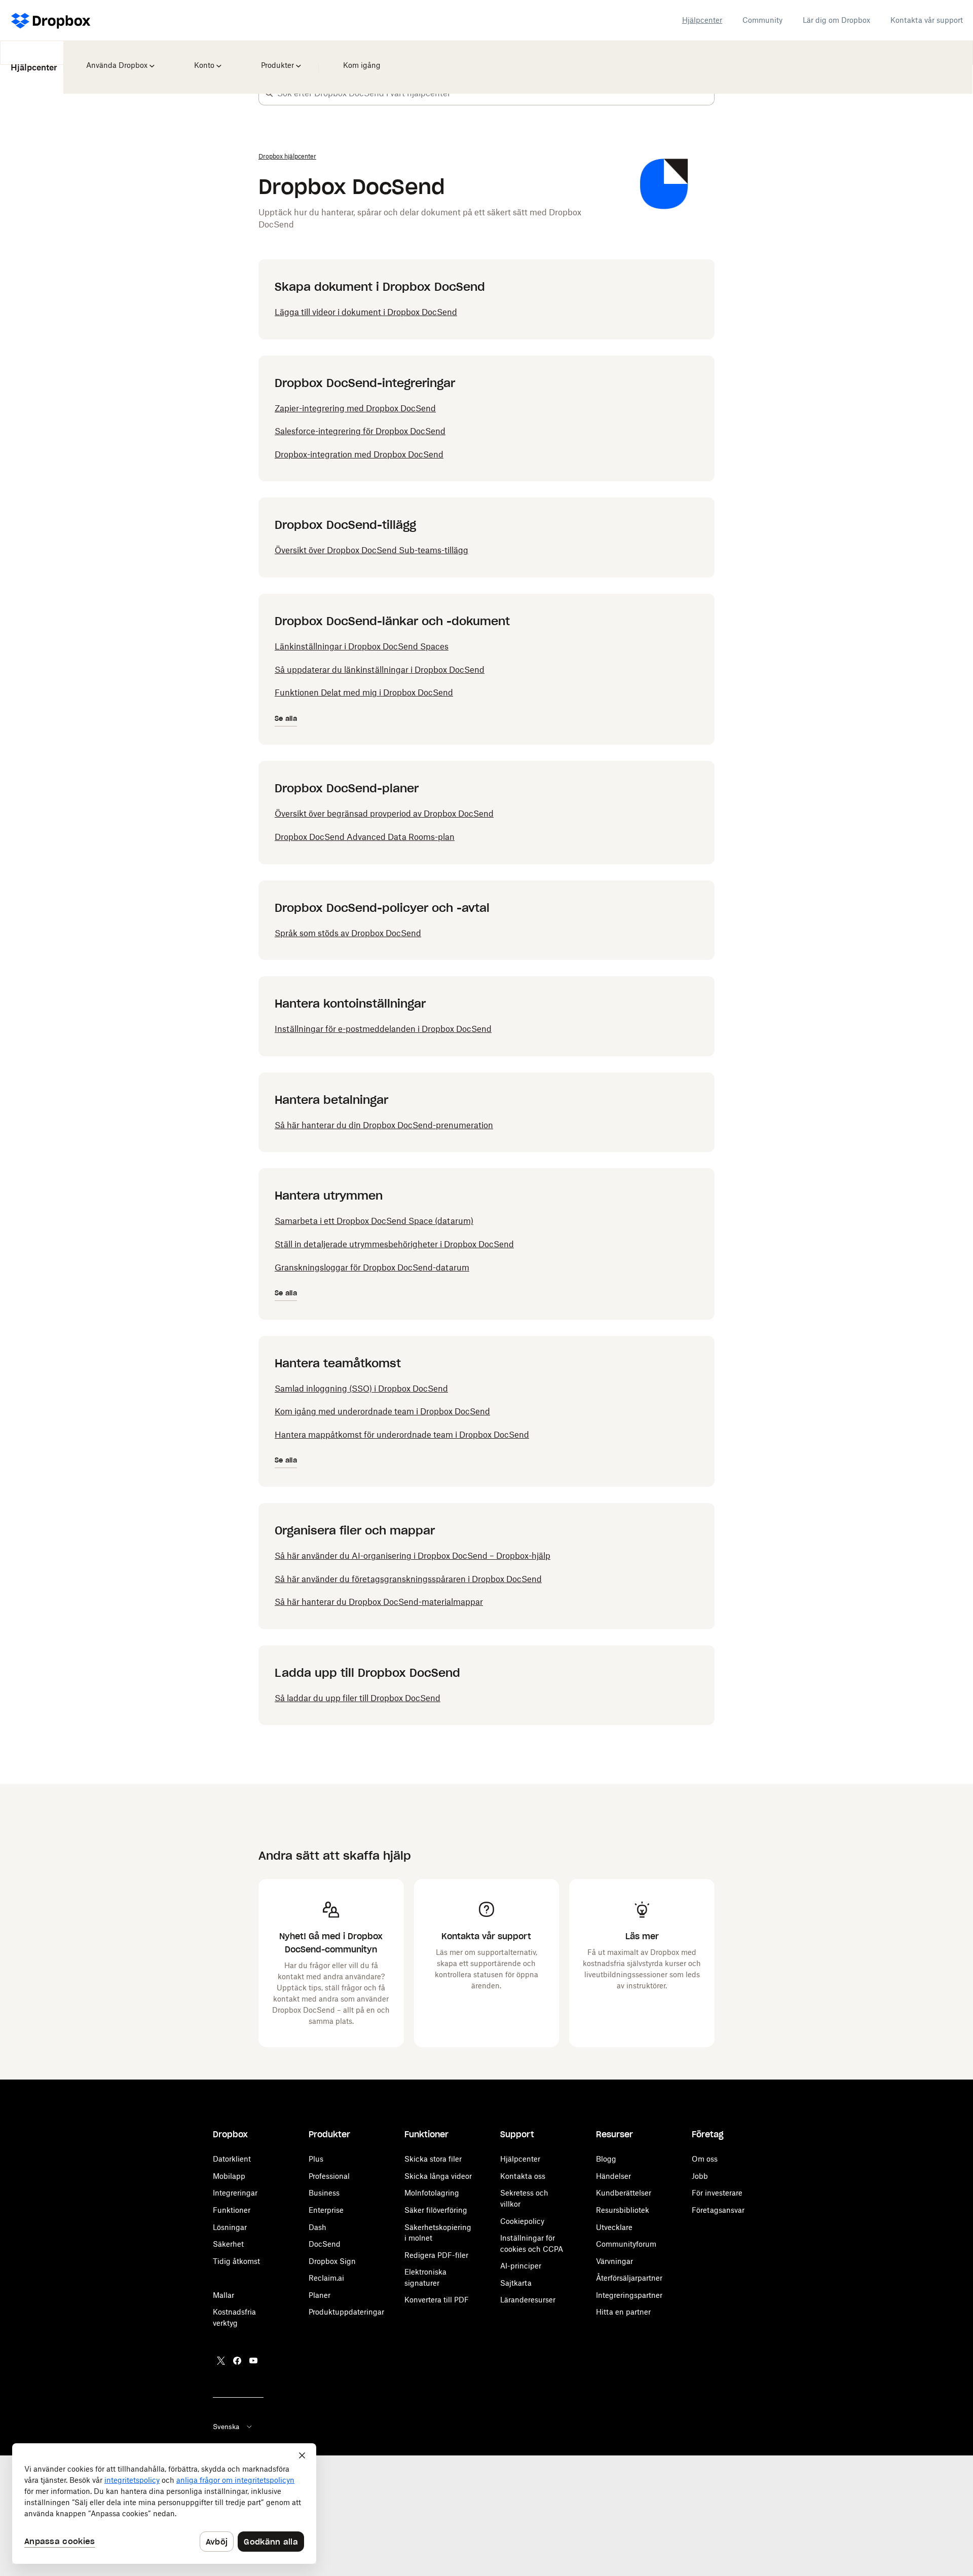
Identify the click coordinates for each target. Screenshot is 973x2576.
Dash (317, 2227)
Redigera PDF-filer (436, 2255)
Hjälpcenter (702, 20)
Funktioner (232, 2210)
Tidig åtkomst (236, 2261)
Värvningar (614, 2261)
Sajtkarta (516, 2283)
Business (324, 2193)
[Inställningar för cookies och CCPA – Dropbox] (164, 2504)
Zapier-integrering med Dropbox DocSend (355, 408)
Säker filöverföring (436, 2210)
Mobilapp (229, 2176)
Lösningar (230, 2227)
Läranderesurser (528, 2300)
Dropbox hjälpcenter (287, 156)
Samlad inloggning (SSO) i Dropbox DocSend (361, 1389)
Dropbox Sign (332, 2261)
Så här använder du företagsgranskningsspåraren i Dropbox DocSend (408, 1579)
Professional (329, 2176)
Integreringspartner (629, 2295)
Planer (320, 2295)
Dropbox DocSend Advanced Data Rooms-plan (365, 837)
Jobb (700, 2176)
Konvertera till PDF (437, 2300)
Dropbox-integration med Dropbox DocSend (359, 454)
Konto (204, 58)
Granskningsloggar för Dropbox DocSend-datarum (372, 1267)
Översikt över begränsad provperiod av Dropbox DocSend (384, 814)
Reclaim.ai (326, 2278)
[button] (269, 93)
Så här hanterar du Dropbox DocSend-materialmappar (379, 1602)
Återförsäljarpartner (629, 2278)
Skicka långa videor (438, 2176)
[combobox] (496, 93)
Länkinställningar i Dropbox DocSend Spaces (362, 646)
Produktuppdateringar (346, 2312)
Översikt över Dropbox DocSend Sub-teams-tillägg (371, 550)
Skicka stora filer (433, 2159)
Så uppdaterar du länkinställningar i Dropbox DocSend (380, 670)
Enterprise (326, 2210)
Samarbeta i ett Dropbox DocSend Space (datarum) (374, 1221)
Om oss (705, 2159)
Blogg (606, 2159)
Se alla (286, 719)
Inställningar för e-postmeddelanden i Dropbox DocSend (383, 1029)
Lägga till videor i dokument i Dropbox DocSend (366, 312)
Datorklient (232, 2159)
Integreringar (235, 2193)
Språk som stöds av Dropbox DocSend (348, 933)
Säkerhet (228, 2244)
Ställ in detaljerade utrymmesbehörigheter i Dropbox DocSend (394, 1244)
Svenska (226, 2427)
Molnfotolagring (432, 2193)
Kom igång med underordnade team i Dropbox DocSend (382, 1411)
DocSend (325, 2244)
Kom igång (360, 58)
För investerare (717, 2193)
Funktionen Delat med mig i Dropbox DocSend (364, 693)
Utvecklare (614, 2227)
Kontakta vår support (927, 20)
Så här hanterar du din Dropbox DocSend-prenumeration (384, 1125)
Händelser (613, 2176)
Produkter (277, 58)
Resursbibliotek (623, 2210)
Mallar (223, 2295)
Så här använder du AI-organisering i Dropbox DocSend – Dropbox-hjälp (413, 1556)
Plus (316, 2159)
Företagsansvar (718, 2210)
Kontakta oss (523, 2176)
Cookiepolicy (522, 2221)
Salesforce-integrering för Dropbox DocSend (360, 431)
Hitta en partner (623, 2312)
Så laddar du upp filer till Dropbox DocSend (358, 1698)
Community (762, 20)
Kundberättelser (624, 2193)
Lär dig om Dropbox (836, 20)
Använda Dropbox (116, 58)
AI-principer (521, 2266)
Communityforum (626, 2244)
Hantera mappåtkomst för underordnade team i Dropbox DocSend (402, 1435)
